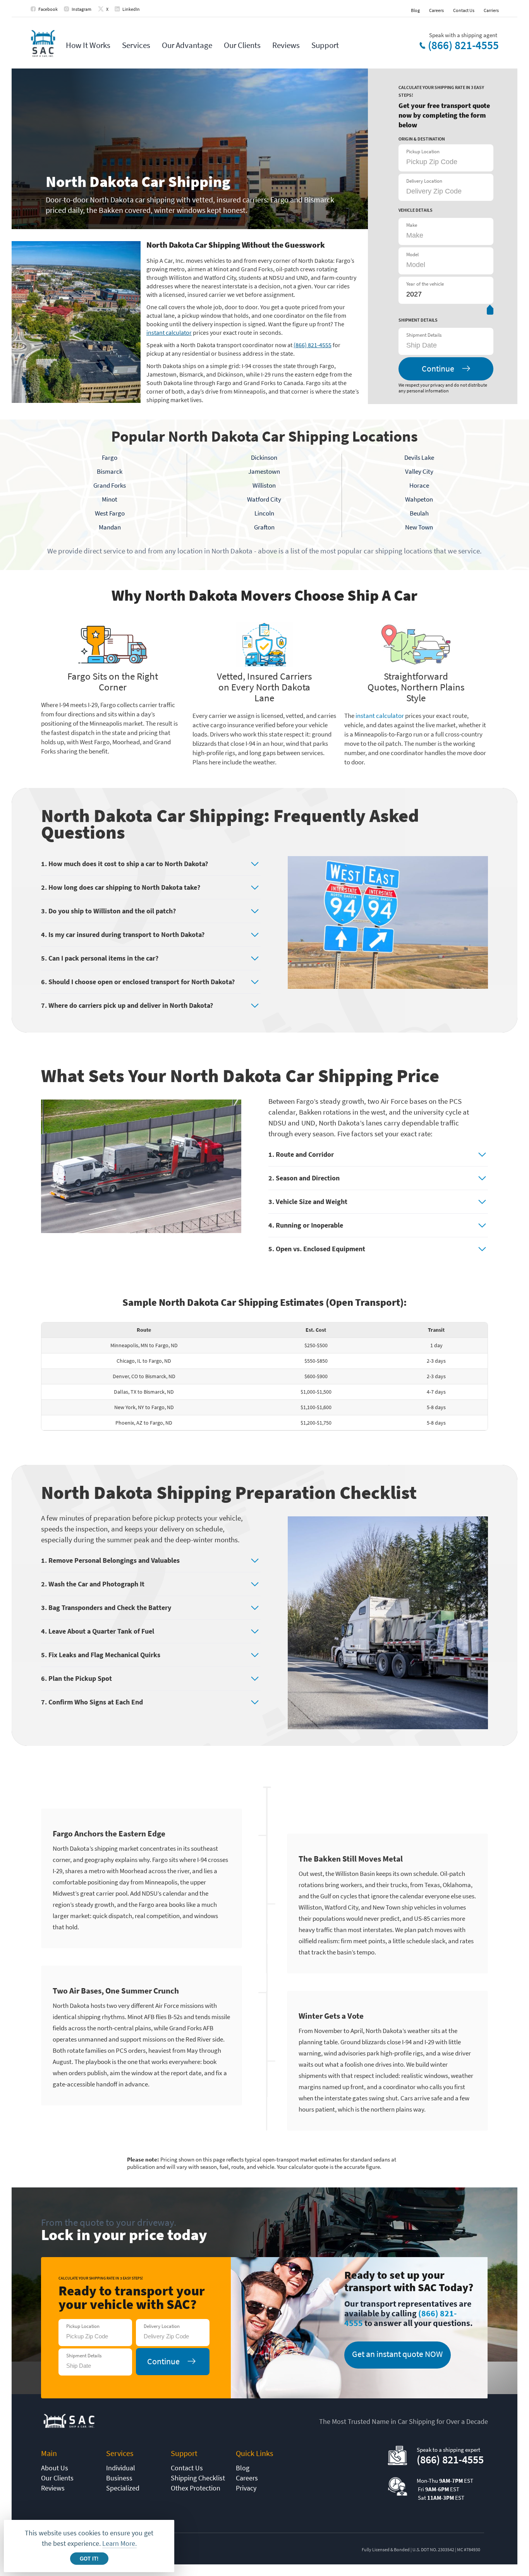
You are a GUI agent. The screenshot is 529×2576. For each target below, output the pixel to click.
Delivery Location (424, 181)
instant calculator (169, 332)
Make (412, 225)
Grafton (264, 527)
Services (136, 45)
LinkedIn (131, 9)
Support (325, 45)
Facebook (48, 9)
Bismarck (110, 471)
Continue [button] (438, 368)
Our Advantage (187, 45)
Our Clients (242, 45)
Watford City (264, 499)
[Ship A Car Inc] (43, 44)
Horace (419, 485)
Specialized (123, 2488)
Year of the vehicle (425, 284)
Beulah (419, 513)
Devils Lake (419, 457)
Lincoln (264, 513)
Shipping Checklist (198, 2478)
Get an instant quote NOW (397, 2354)
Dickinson (264, 457)
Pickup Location (423, 152)
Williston (264, 485)
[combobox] (445, 345)
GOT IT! (89, 2559)
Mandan (110, 527)
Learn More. (119, 2543)
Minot (110, 499)
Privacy (246, 2488)
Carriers (491, 10)
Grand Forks (110, 485)
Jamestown (264, 471)
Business (119, 2478)
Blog (415, 10)
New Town (419, 527)
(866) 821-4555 (463, 45)
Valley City (419, 471)
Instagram (82, 9)
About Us (55, 2468)
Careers (436, 10)
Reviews (286, 45)
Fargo (110, 457)
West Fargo (110, 513)
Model (412, 254)
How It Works (88, 45)
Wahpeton (419, 499)
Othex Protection (196, 2488)
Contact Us (464, 10)
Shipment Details (424, 335)
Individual (121, 2468)
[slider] (490, 311)
